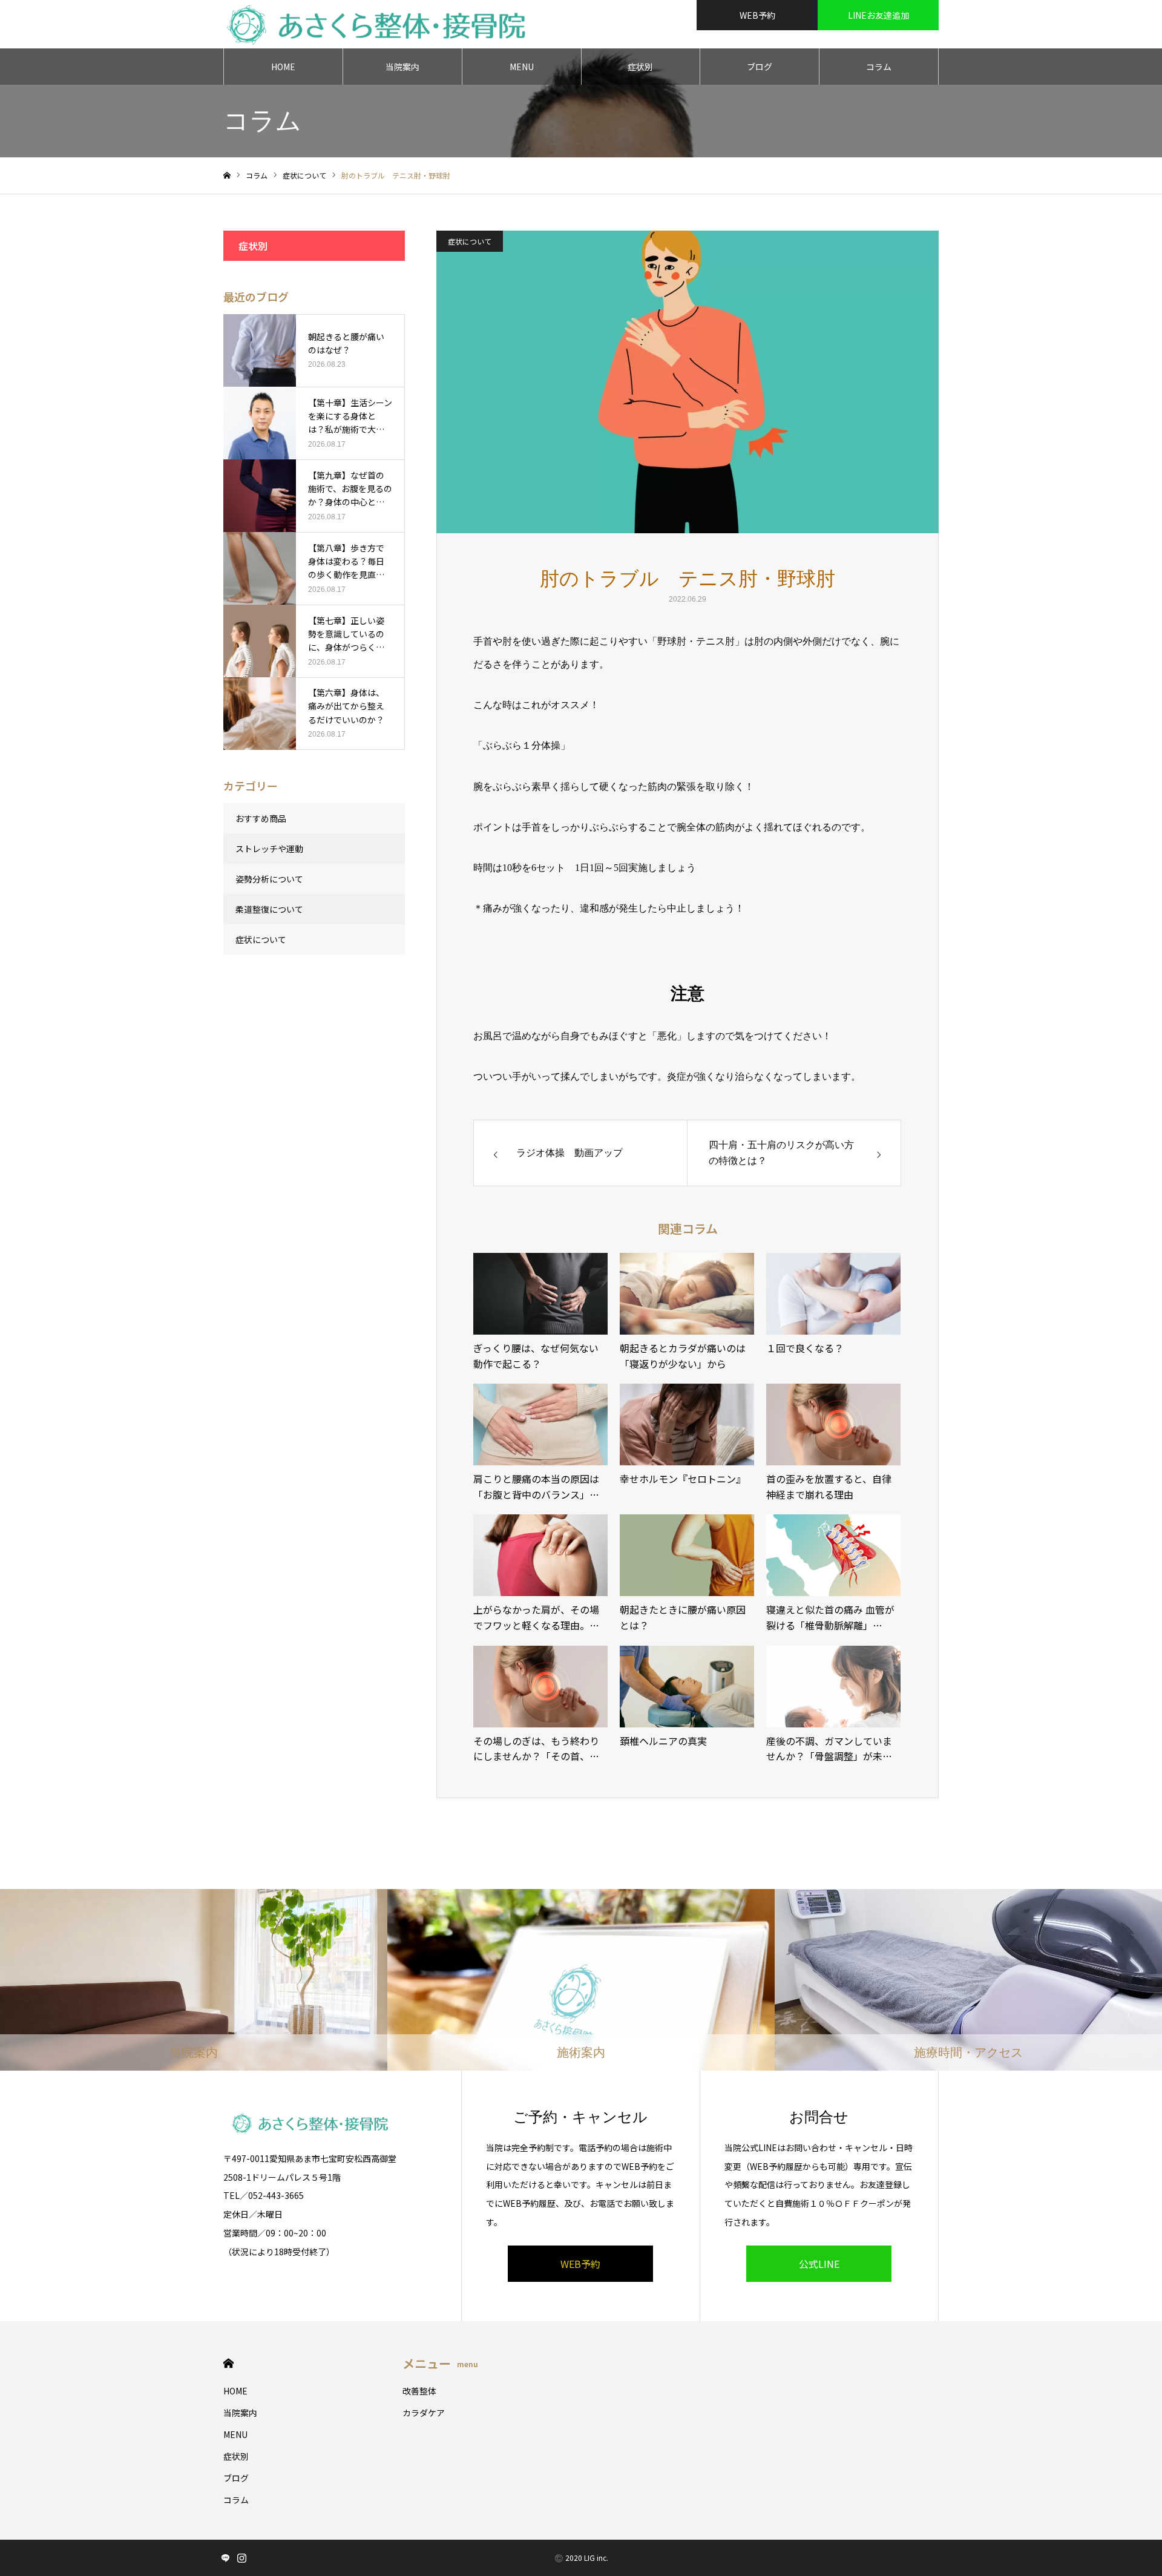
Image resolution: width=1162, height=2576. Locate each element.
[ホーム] (227, 176)
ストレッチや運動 (269, 849)
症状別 (640, 67)
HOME (283, 67)
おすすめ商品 (261, 818)
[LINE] (225, 2558)
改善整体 (419, 2391)
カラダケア (424, 2413)
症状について (470, 241)
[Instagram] (241, 2558)
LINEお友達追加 (878, 15)
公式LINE (819, 2264)
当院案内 (402, 67)
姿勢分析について (269, 879)
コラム (879, 67)
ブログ (760, 67)
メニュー (440, 2363)
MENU (522, 67)
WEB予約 (757, 15)
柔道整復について (269, 909)
